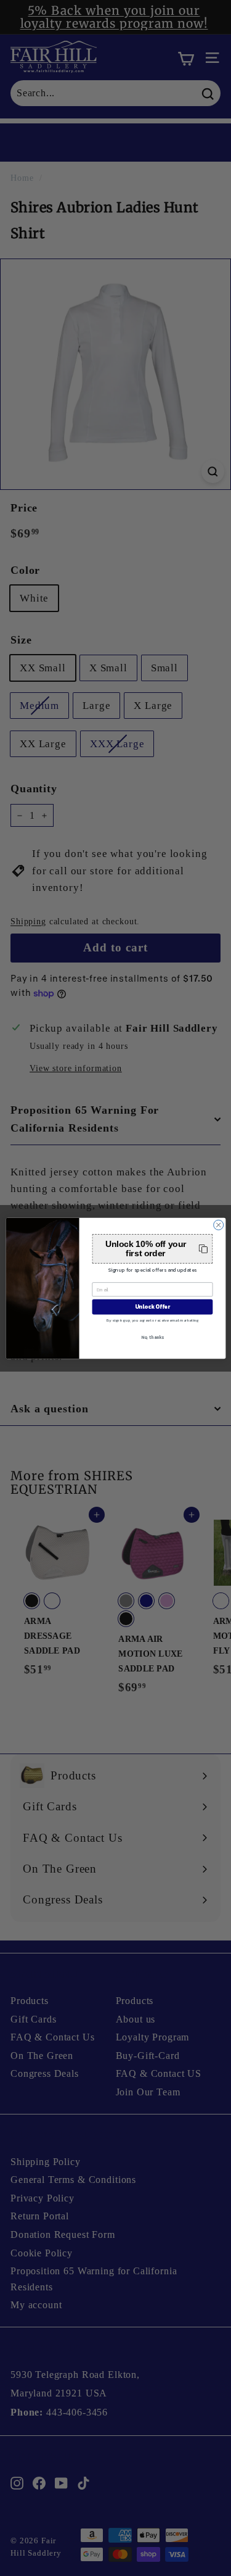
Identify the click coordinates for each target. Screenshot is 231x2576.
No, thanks (152, 1337)
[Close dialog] (218, 1225)
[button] (152, 1249)
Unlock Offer (152, 1307)
